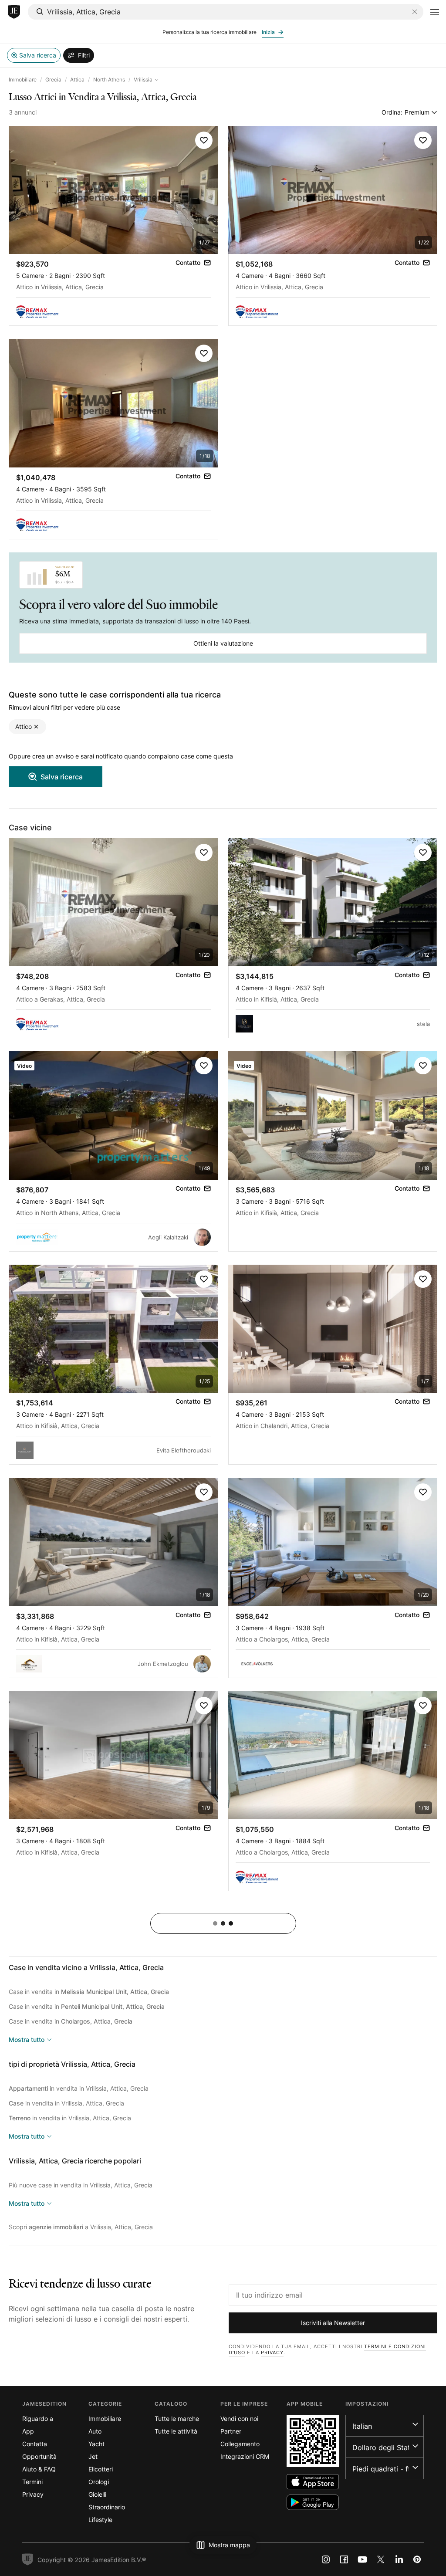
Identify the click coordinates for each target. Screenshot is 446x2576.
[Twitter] (381, 2559)
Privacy (272, 2353)
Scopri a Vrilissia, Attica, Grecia (81, 2227)
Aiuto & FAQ (39, 2469)
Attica (77, 80)
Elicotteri (101, 2469)
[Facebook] (344, 2559)
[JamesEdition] (14, 12)
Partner (231, 2431)
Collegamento (240, 2444)
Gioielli (97, 2494)
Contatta (35, 2444)
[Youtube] (362, 2559)
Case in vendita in (89, 1992)
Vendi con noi (239, 2419)
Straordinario (107, 2507)
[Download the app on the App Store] (313, 2482)
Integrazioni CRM (245, 2456)
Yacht (96, 2444)
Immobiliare (23, 80)
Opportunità (39, 2456)
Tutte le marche (177, 2419)
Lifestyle (100, 2520)
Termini (32, 2482)
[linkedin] (399, 2559)
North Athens (109, 80)
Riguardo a (38, 2419)
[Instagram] (326, 2559)
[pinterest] (417, 2559)
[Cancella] (415, 12)
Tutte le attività (176, 2431)
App (28, 2431)
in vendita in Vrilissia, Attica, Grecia (79, 2088)
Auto (95, 2431)
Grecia (53, 80)
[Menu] (435, 12)
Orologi (99, 2482)
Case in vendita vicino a (86, 1967)
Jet (93, 2456)
